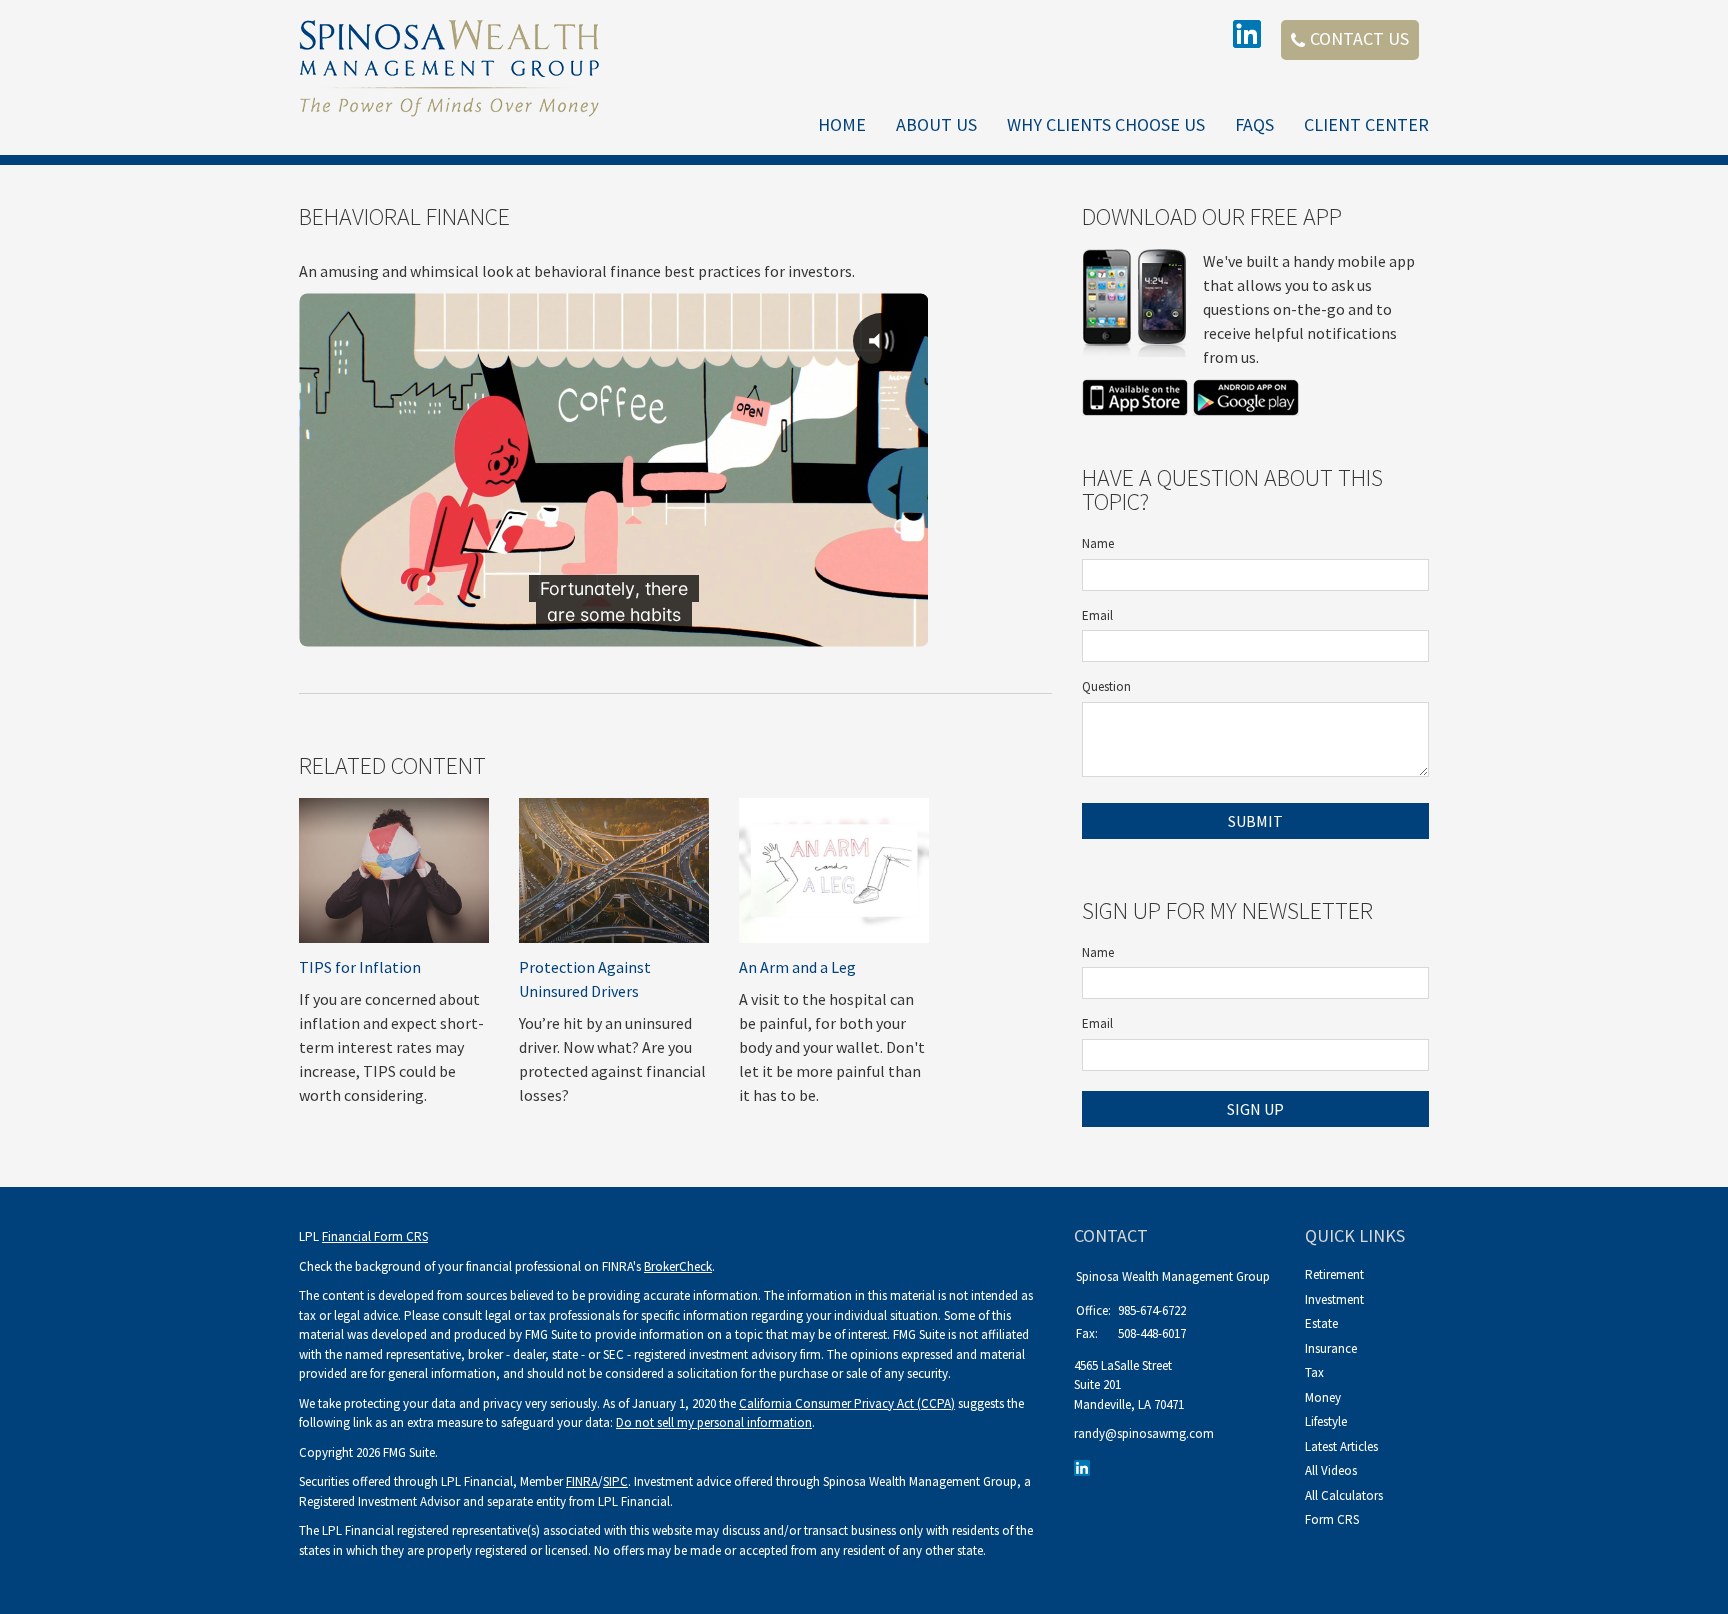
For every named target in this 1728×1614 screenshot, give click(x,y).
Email (1097, 615)
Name (1098, 543)
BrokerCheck (678, 1266)
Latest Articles (1341, 1446)
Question (1106, 686)
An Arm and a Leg (797, 967)
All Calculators (1344, 1495)
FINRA (582, 1481)
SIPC (615, 1481)
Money (1323, 1397)
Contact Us (1359, 38)
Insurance (1331, 1348)
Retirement (1334, 1274)
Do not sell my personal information (714, 1422)
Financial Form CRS (375, 1236)
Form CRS (1332, 1519)
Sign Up (1255, 1109)
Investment (1334, 1299)
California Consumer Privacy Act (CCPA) (847, 1403)
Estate (1321, 1323)
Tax (1314, 1372)
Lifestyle (1326, 1421)
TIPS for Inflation (360, 967)
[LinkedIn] (1084, 1467)
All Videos (1331, 1470)
